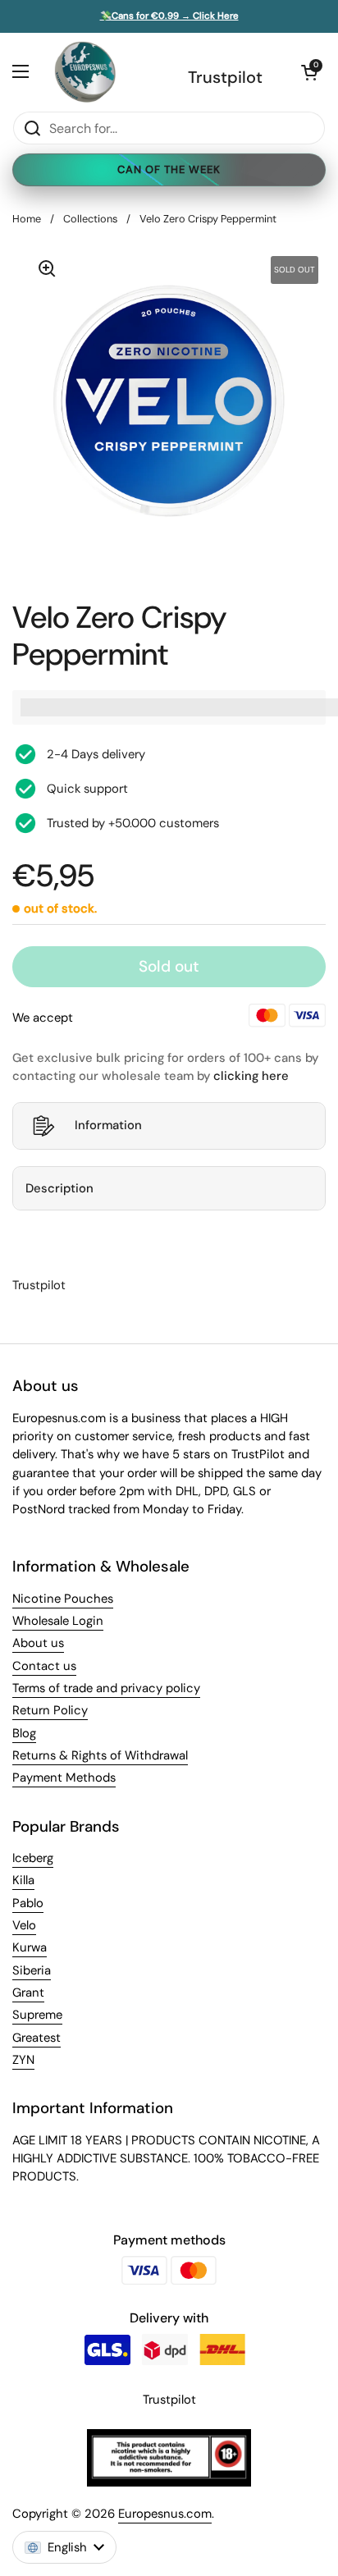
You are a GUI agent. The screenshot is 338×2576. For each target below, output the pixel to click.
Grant (28, 1993)
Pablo (28, 1903)
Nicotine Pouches (63, 1599)
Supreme (37, 2015)
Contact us (44, 1666)
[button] (309, 72)
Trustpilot (225, 77)
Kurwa (30, 1947)
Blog (24, 1733)
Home (27, 219)
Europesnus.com (165, 2514)
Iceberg (33, 1858)
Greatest (37, 2038)
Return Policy (50, 1710)
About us (38, 1643)
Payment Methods (64, 1778)
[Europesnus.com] (84, 72)
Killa (23, 1880)
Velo (24, 1925)
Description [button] (59, 1188)
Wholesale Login (58, 1621)
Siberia (32, 1970)
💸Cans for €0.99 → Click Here (169, 16)
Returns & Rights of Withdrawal (100, 1755)
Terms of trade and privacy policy (106, 1688)
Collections (90, 219)
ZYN (23, 2060)
